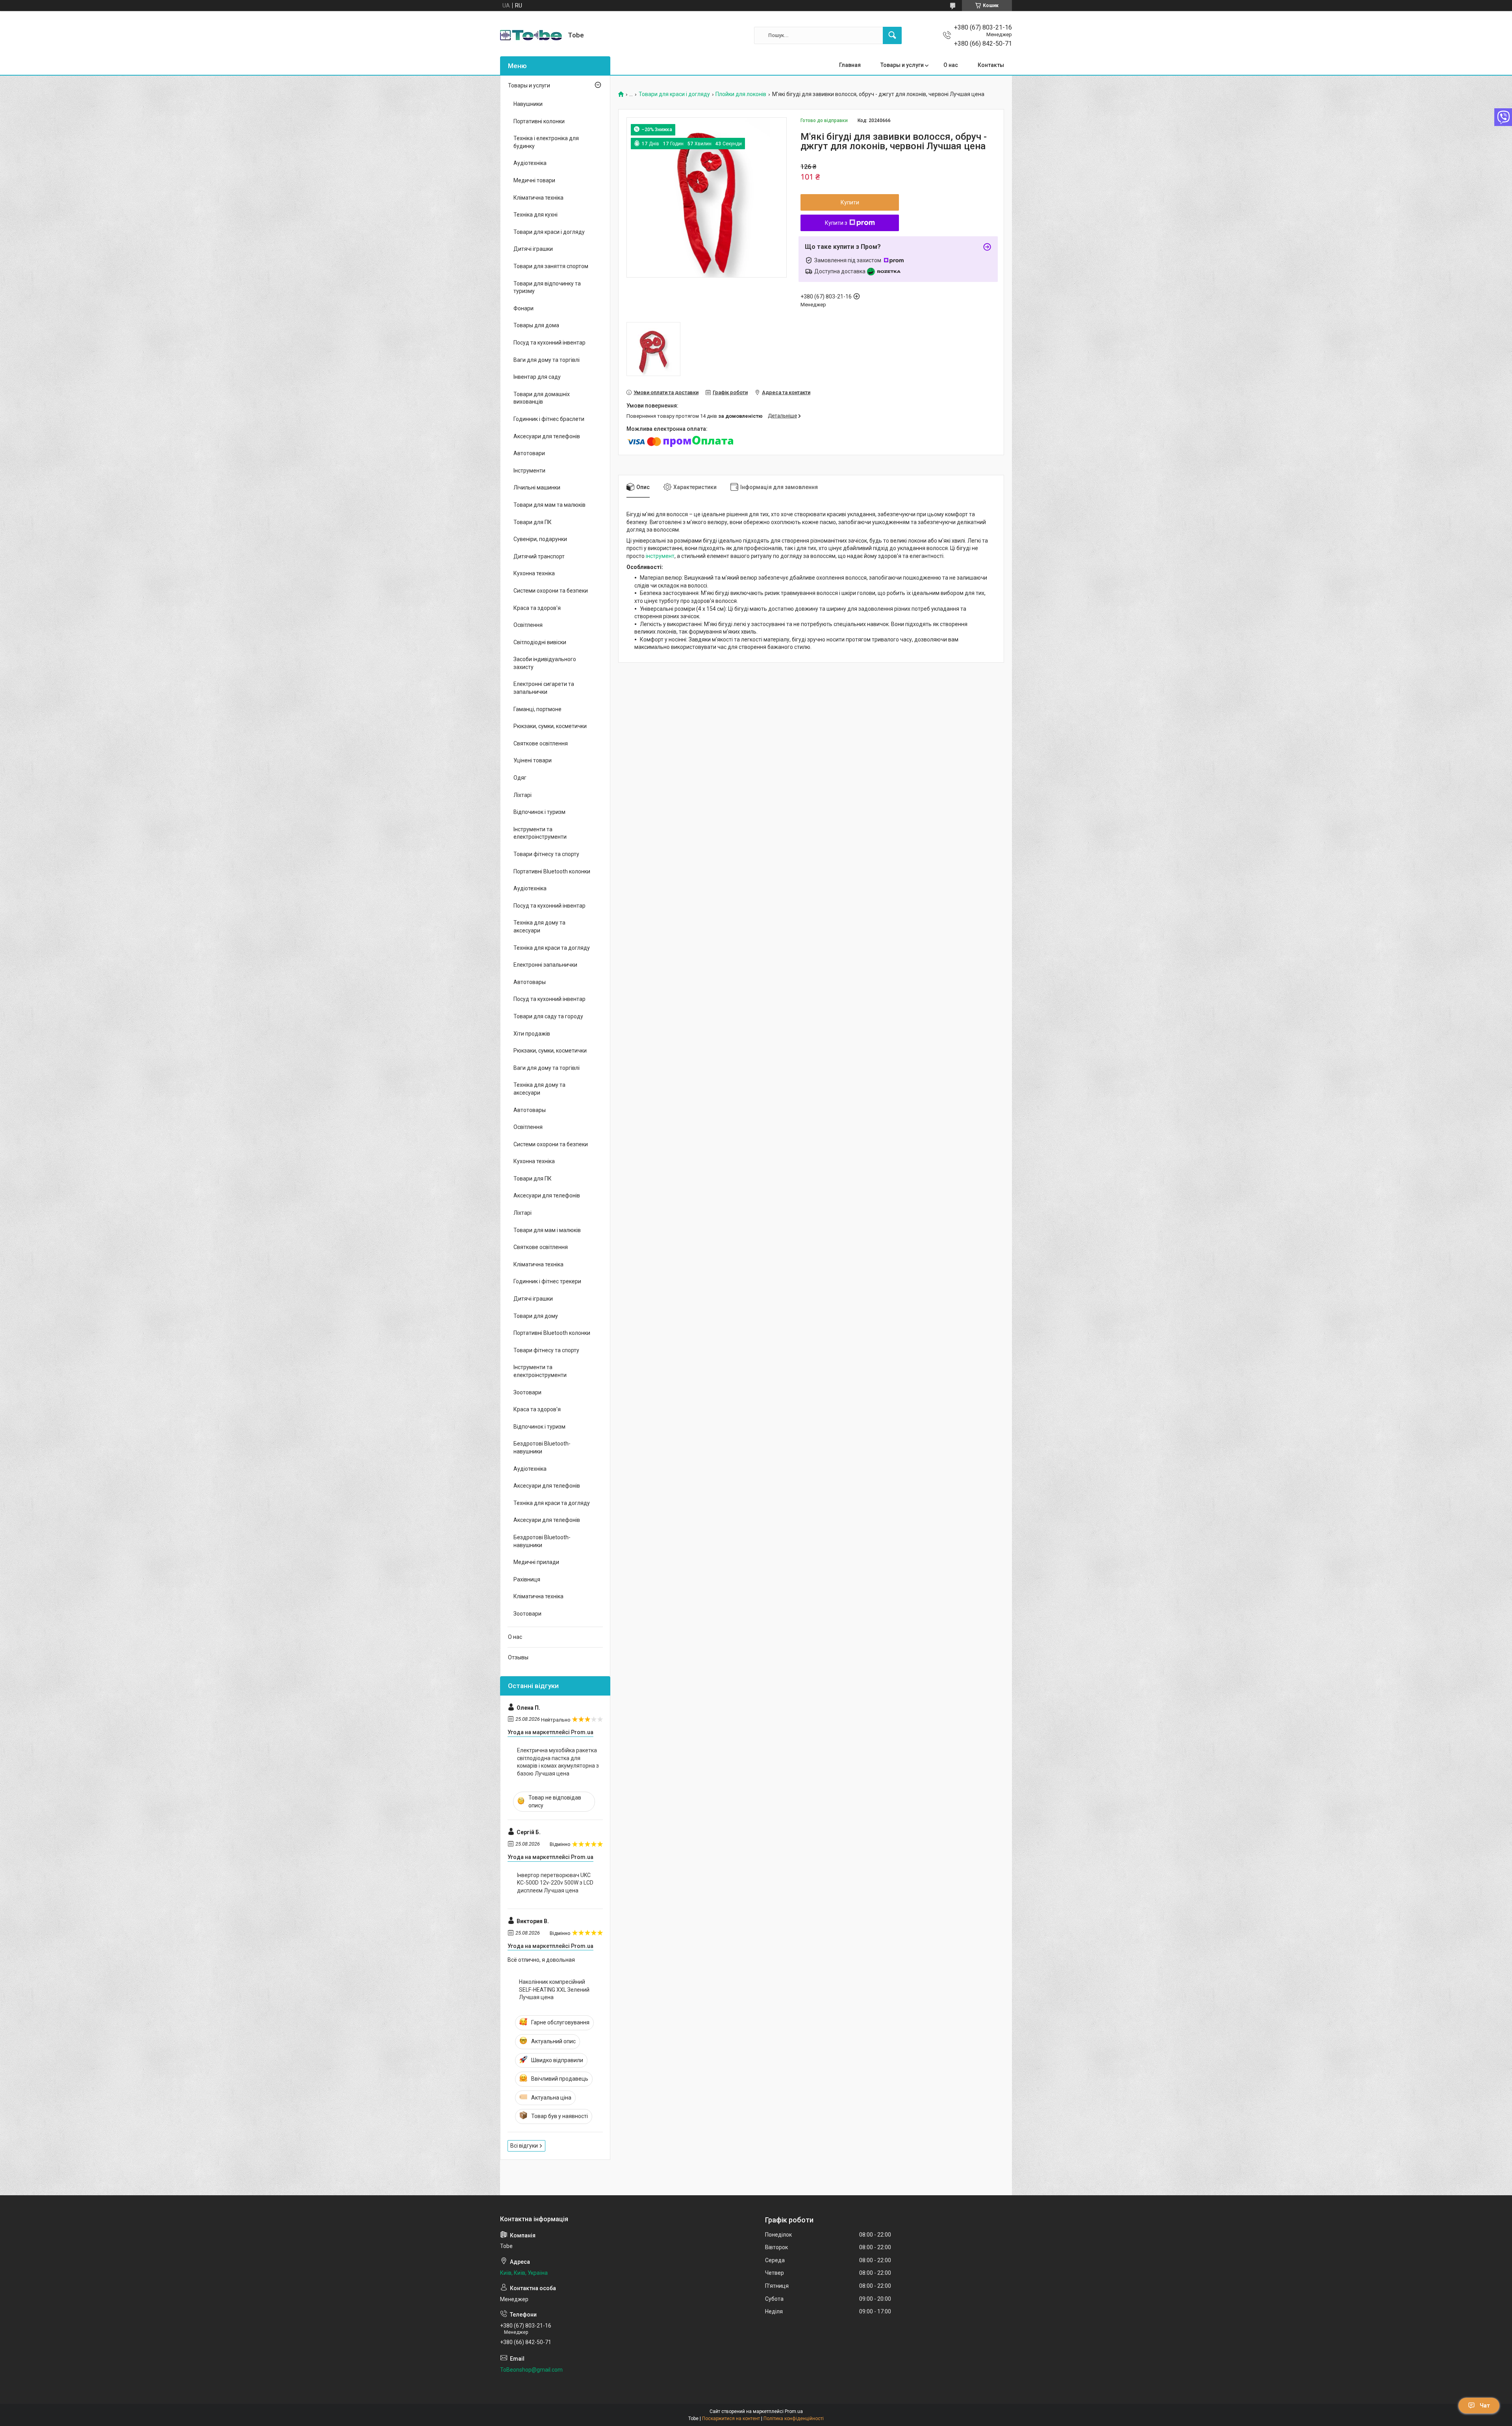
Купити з (836, 223)
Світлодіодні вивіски (540, 642)
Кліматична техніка (538, 198)
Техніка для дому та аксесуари (539, 927)
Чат (1485, 2406)
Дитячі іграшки (533, 249)
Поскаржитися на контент (731, 2419)
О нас (951, 65)
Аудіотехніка (530, 163)
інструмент (660, 556)
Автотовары (530, 982)
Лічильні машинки (537, 487)
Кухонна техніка (534, 573)
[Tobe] (531, 35)
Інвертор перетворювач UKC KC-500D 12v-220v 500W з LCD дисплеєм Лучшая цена (555, 1883)
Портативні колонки (539, 121)
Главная (850, 65)
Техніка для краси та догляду (552, 948)
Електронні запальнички (545, 965)
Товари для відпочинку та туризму (547, 287)
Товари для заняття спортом (551, 266)
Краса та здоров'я (537, 608)
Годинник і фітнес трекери (547, 1281)
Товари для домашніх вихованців (542, 398)
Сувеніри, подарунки (540, 539)
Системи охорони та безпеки (551, 591)
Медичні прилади (536, 1562)
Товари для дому (536, 1316)
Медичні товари (534, 180)
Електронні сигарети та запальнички (544, 688)
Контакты (991, 65)
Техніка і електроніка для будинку (546, 142)
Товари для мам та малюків (549, 505)
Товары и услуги (902, 65)
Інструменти (529, 471)
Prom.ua (794, 2411)
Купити (850, 202)
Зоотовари (527, 1392)
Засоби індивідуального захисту (545, 663)
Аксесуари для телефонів (547, 436)
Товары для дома (536, 325)
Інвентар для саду (537, 377)
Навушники (528, 104)
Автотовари (529, 453)
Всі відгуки (524, 2146)
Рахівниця (527, 1579)
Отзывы (518, 1657)
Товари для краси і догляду (674, 94)
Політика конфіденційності (794, 2419)
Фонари (523, 308)
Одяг (520, 778)
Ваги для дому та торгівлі (547, 360)
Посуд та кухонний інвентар (549, 343)
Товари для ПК (533, 522)
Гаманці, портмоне (537, 709)
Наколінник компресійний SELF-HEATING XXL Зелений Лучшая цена (554, 1990)
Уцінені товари (533, 760)
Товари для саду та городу (548, 1016)
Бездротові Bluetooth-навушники (542, 1447)
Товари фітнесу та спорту (546, 854)
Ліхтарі (523, 795)
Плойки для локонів (741, 94)
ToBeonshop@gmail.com (531, 2370)
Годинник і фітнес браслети (549, 419)
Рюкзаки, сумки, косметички (550, 726)
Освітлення (528, 625)
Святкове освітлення (541, 743)
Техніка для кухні (535, 215)
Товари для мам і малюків (547, 1230)
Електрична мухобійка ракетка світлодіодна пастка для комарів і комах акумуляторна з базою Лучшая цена (558, 1762)
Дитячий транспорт (539, 556)
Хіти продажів (532, 1034)
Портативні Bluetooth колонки (552, 871)
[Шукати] (892, 35)
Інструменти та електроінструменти (540, 833)
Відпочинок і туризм (539, 812)
